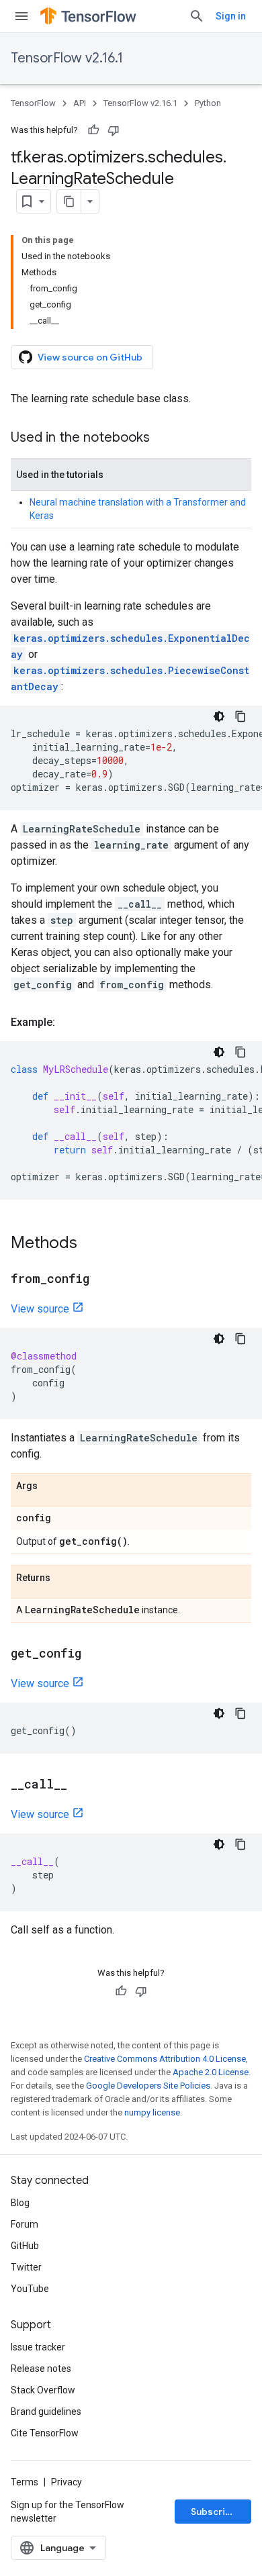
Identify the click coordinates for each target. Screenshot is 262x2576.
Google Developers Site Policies (148, 2086)
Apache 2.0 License (211, 2072)
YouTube (30, 2289)
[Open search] (197, 16)
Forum (25, 2224)
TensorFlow (33, 103)
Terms (25, 2482)
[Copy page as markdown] (69, 201)
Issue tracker (38, 2347)
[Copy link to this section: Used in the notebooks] (163, 438)
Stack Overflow (43, 2390)
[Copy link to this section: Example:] (69, 1022)
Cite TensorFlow (45, 2433)
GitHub (25, 2246)
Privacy (67, 2482)
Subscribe (214, 2512)
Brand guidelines (46, 2412)
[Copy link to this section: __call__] (81, 1785)
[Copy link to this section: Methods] (91, 1244)
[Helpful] (93, 130)
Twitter (26, 2267)
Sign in (231, 16)
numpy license (152, 2112)
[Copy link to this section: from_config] (103, 1280)
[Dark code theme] (219, 716)
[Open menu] (21, 16)
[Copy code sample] (241, 716)
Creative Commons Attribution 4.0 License (165, 2059)
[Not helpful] (114, 130)
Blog (20, 2203)
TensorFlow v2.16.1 (67, 58)
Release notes (41, 2369)
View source (40, 1309)
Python (208, 103)
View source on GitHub (90, 357)
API (80, 103)
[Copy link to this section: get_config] (95, 1654)
